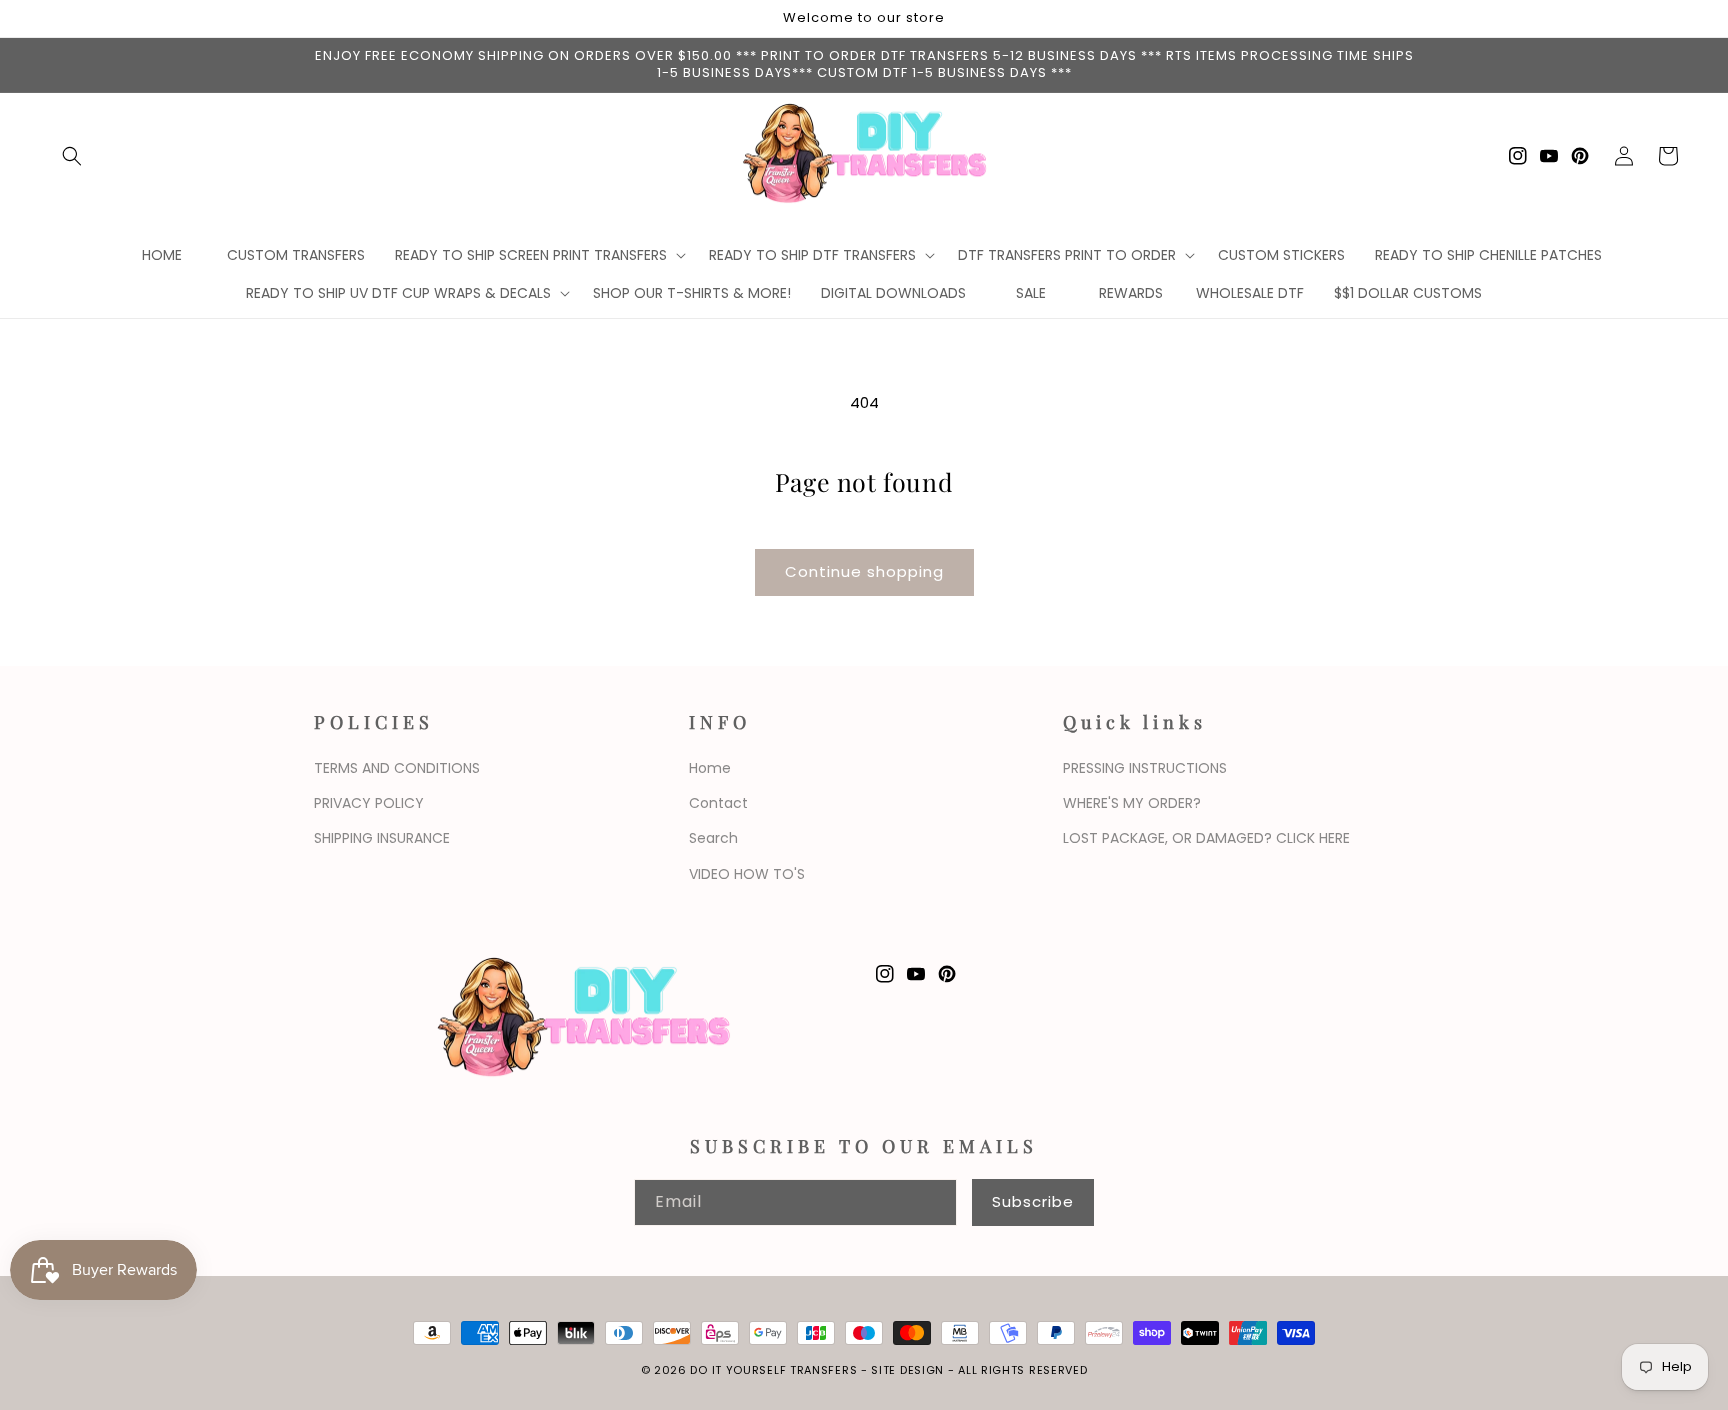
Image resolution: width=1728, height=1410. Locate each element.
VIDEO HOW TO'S (747, 874)
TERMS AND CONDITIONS (397, 768)
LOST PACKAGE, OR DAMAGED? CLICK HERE (1206, 838)
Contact (718, 803)
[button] (72, 156)
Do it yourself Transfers (773, 1370)
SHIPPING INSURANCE (382, 838)
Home (710, 768)
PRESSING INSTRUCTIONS (1145, 768)
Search (713, 838)
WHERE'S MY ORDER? (1132, 803)
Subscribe (1033, 1201)
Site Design (907, 1370)
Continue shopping (864, 571)
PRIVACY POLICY (369, 803)
